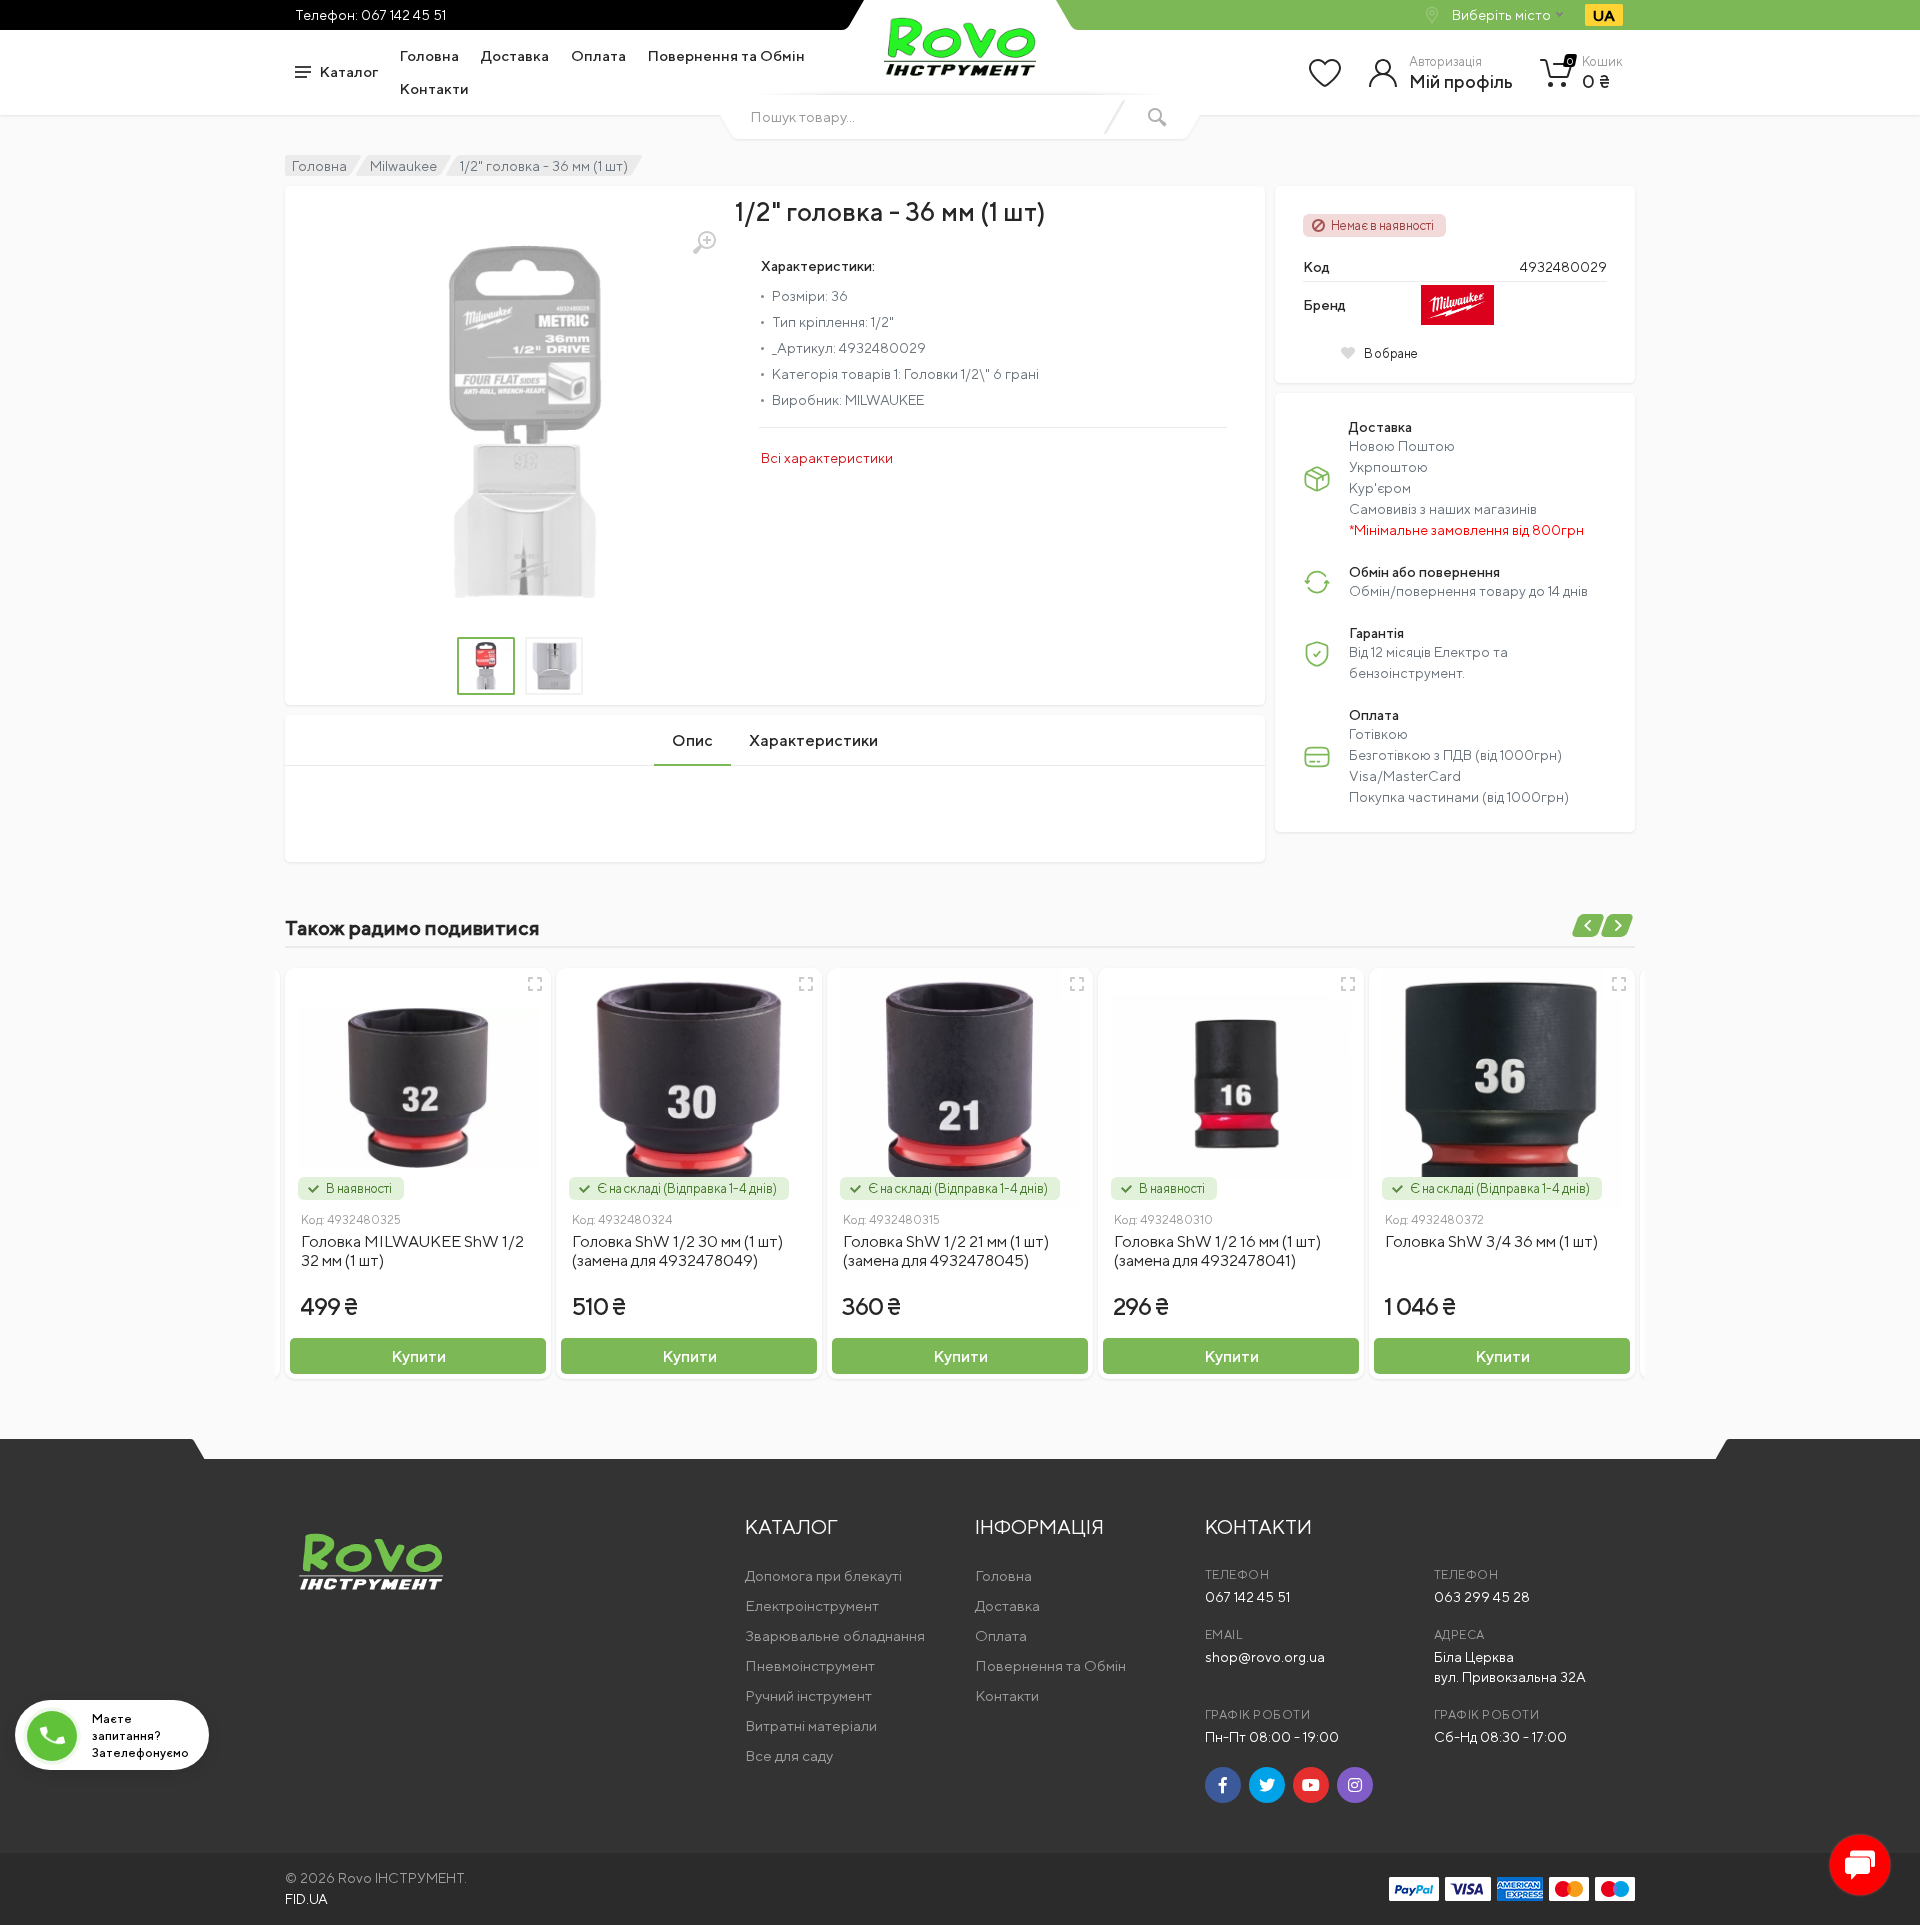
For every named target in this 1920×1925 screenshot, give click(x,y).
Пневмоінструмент (810, 1665)
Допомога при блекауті (823, 1575)
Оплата (598, 55)
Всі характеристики (827, 458)
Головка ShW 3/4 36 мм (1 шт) (1491, 1241)
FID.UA (306, 1899)
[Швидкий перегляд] (535, 984)
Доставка (515, 55)
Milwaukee (403, 166)
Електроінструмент (812, 1605)
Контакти (434, 88)
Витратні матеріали (811, 1725)
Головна (429, 55)
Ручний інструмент (808, 1695)
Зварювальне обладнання (835, 1635)
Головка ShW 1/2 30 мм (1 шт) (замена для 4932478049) (677, 1251)
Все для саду (789, 1755)
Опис (692, 740)
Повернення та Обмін (726, 55)
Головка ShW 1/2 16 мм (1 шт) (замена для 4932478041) (1217, 1251)
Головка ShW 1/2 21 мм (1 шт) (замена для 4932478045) (946, 1251)
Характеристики (813, 740)
